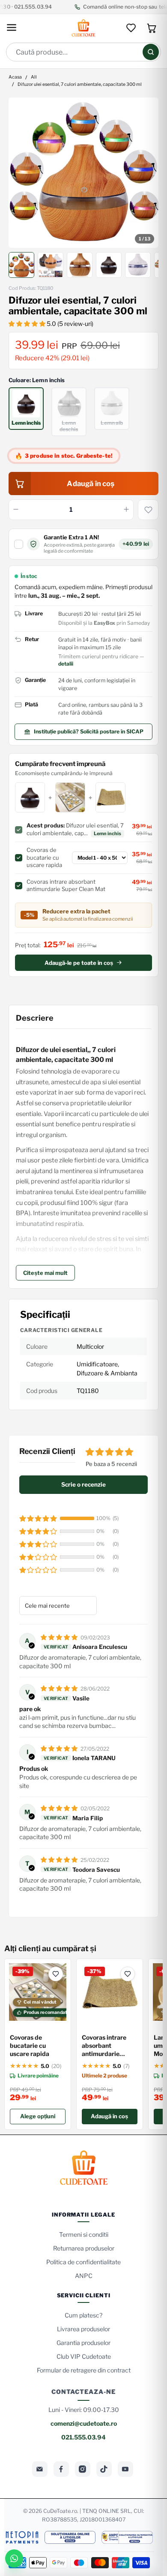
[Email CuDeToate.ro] (40, 2469)
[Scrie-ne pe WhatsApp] (14, 2558)
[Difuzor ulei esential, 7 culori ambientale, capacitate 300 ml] (84, 173)
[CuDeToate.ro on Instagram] (83, 2469)
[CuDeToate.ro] (83, 28)
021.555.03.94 (83, 2437)
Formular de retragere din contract (84, 2370)
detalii (66, 664)
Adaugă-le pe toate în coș (79, 963)
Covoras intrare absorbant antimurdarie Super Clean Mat (106, 2046)
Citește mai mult (45, 1273)
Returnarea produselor (84, 2248)
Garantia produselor (83, 2343)
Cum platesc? (83, 2315)
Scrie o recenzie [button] (83, 1484)
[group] (84, 173)
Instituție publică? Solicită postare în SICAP (89, 731)
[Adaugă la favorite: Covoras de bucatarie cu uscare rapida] (56, 1974)
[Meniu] (12, 28)
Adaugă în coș (109, 2116)
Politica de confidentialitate (83, 2262)
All (34, 78)
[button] (28, 324)
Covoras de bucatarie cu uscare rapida (30, 2045)
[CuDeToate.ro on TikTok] (104, 2469)
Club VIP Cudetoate (84, 2356)
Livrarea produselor (83, 2329)
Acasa (15, 78)
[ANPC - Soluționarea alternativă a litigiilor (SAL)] (127, 2537)
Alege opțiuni (38, 2116)
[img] (60, 1637)
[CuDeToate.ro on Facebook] (61, 2469)
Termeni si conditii (84, 2234)
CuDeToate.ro (60, 2511)
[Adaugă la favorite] (148, 510)
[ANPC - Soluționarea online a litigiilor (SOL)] (70, 2537)
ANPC (84, 2276)
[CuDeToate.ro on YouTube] (125, 2469)
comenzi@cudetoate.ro (84, 2423)
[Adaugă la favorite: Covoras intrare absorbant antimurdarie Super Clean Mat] (128, 1974)
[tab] (21, 265)
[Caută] (151, 52)
